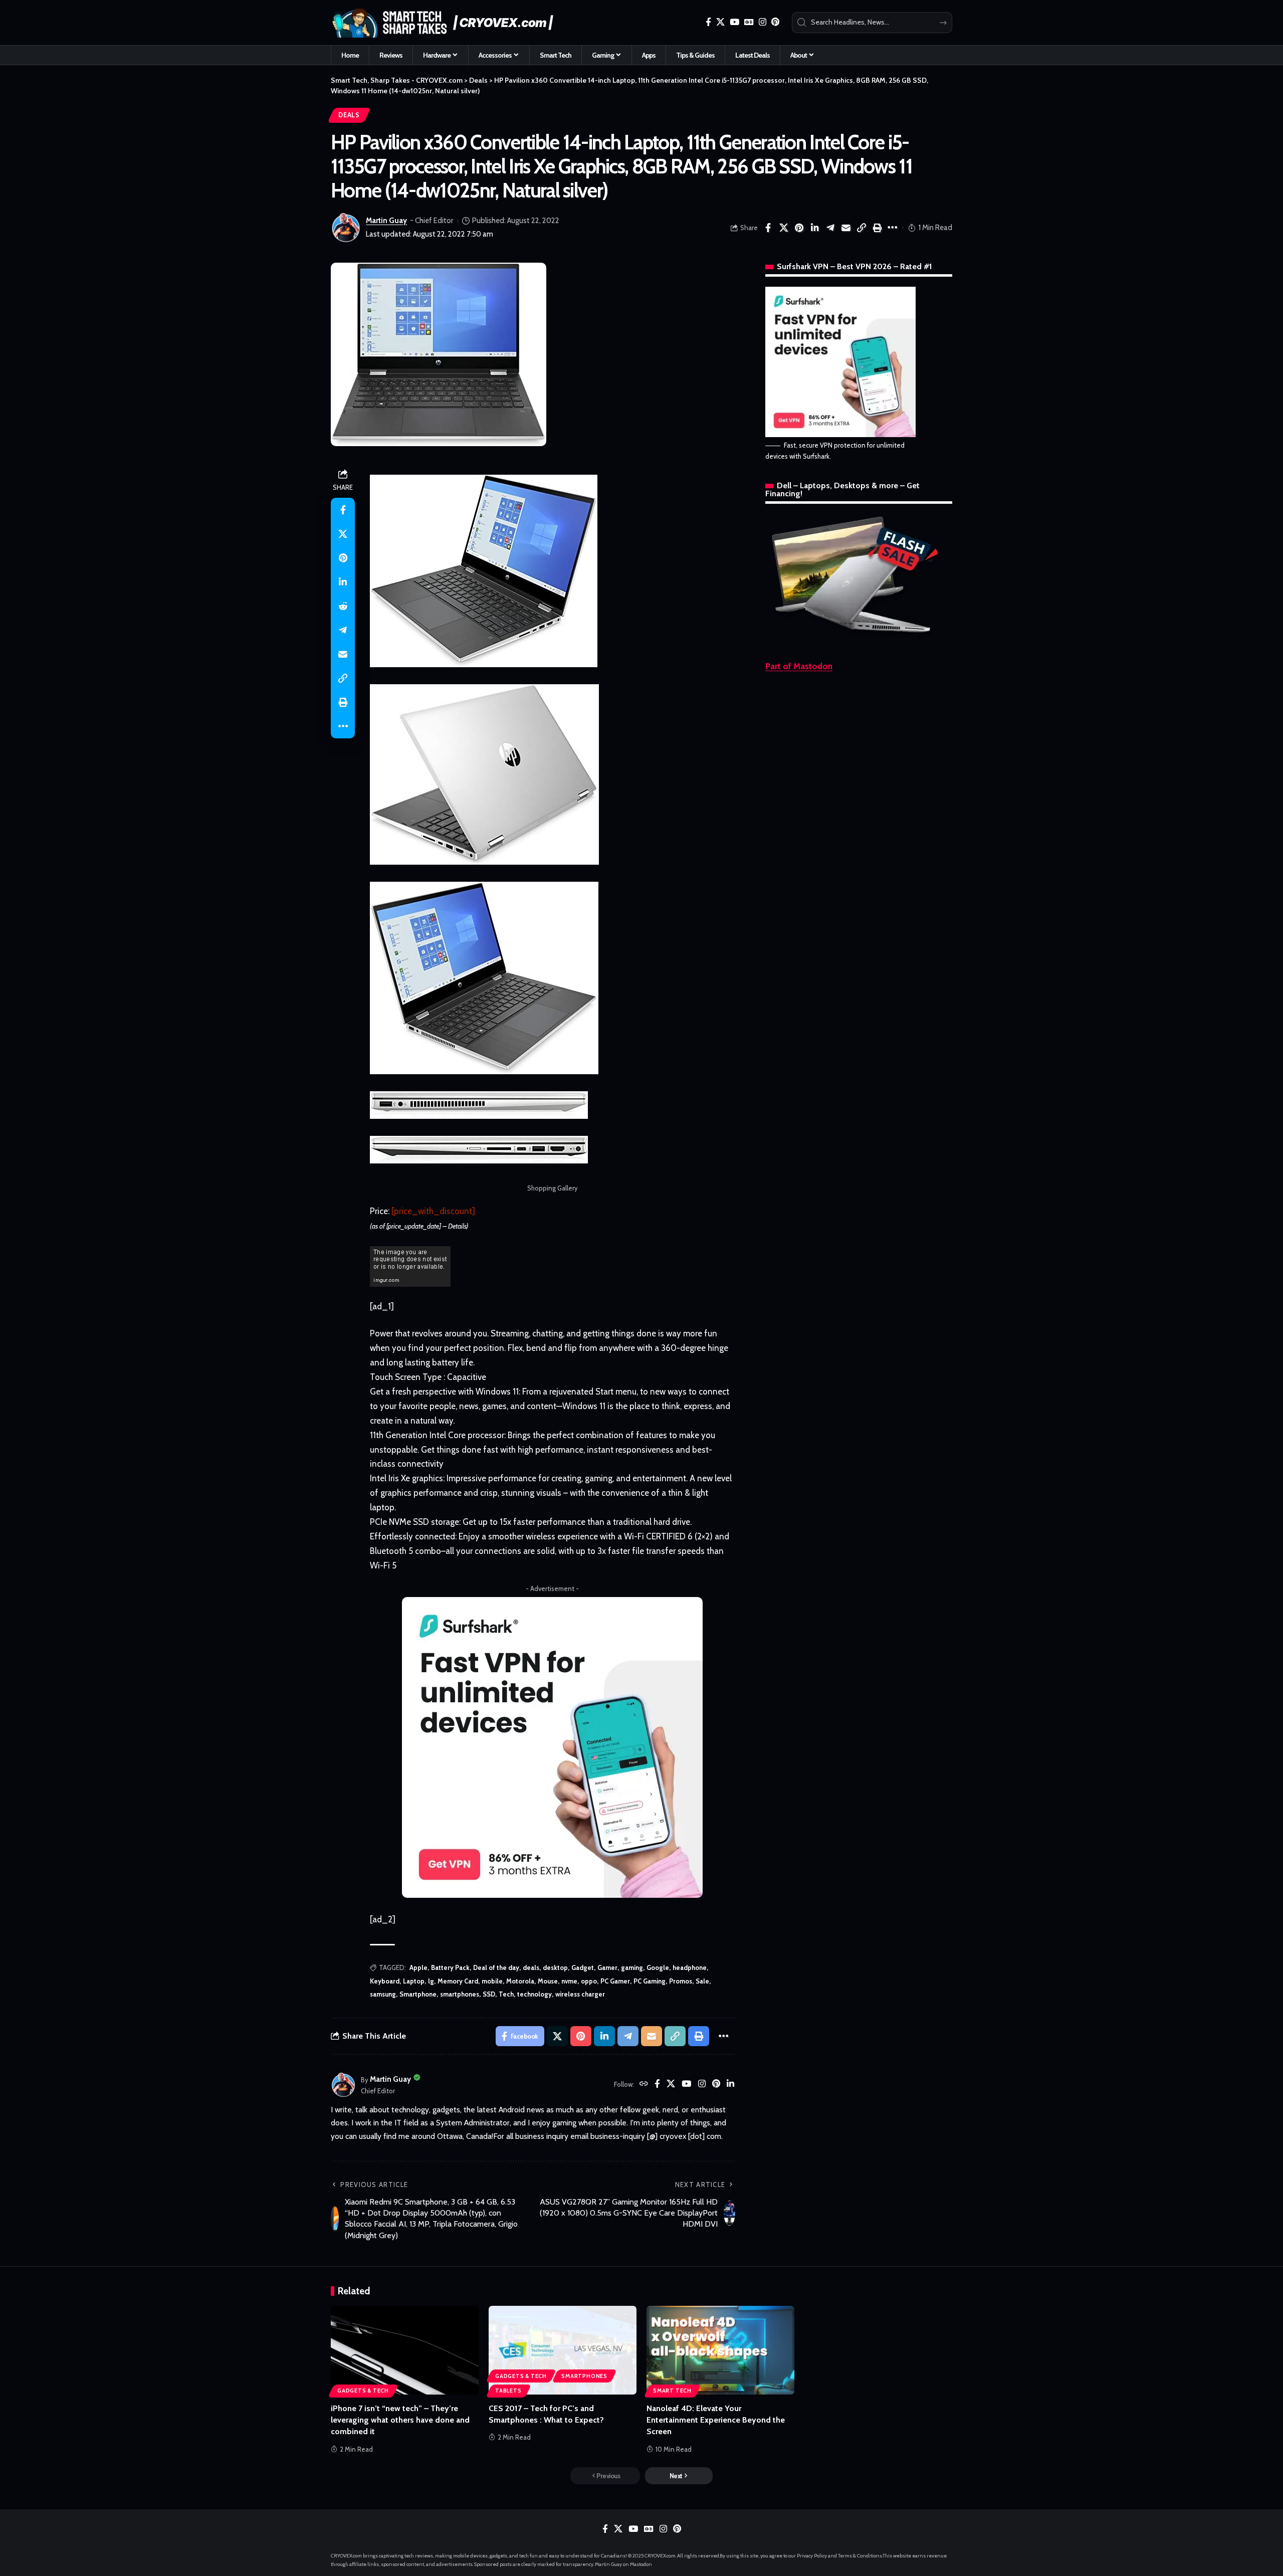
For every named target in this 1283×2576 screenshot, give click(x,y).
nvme (569, 1981)
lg (431, 1981)
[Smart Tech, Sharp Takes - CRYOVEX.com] (448, 23)
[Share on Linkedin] (815, 228)
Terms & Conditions (860, 2556)
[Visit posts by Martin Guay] (346, 228)
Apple (418, 1967)
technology (534, 1994)
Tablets (508, 2391)
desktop (555, 1967)
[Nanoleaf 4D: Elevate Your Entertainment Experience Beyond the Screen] (720, 2350)
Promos (681, 1981)
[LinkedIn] (730, 2085)
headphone (690, 1967)
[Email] (846, 228)
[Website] (644, 2085)
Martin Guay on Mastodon (623, 2564)
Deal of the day (496, 1967)
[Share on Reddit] (343, 606)
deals (531, 1967)
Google (658, 1967)
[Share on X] (784, 228)
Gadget (583, 1967)
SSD (489, 1994)
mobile (492, 1981)
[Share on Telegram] (830, 228)
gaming (632, 1967)
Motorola (520, 1981)
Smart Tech (672, 2391)
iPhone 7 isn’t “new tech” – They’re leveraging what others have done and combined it (400, 2420)
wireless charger (580, 1994)
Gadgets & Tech (363, 2391)
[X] (720, 22)
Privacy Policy (812, 2556)
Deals (349, 115)
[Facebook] (708, 22)
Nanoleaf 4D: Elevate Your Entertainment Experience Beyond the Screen (716, 2420)
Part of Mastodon (799, 666)
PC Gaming (650, 1981)
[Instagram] (763, 22)
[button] (862, 228)
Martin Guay (386, 221)
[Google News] (749, 22)
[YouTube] (734, 22)
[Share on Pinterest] (799, 228)
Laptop (414, 1981)
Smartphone (418, 1994)
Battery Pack (450, 1967)
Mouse (548, 1981)
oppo (589, 1981)
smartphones (460, 1994)
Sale (702, 1981)
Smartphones (584, 2376)
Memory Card (458, 1981)
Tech (506, 1994)
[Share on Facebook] (768, 228)
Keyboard (385, 1981)
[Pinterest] (775, 22)
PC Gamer (615, 1981)
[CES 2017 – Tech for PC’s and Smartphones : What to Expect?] (563, 2350)
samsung (383, 1994)
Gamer (607, 1967)
